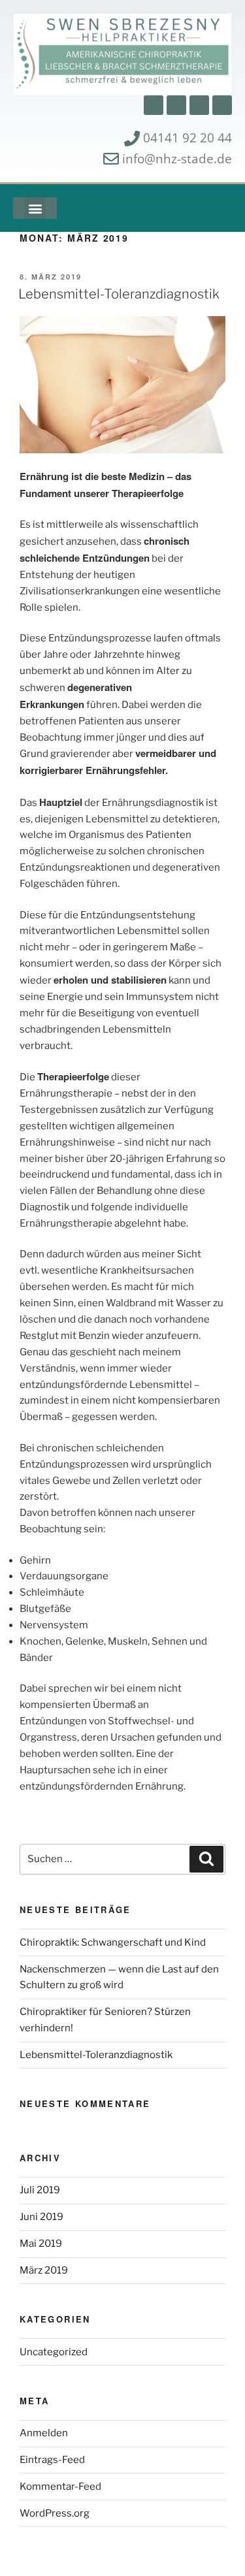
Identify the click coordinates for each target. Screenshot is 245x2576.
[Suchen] (206, 1860)
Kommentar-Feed (60, 2487)
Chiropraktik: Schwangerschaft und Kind (113, 1942)
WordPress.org (55, 2513)
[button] (35, 208)
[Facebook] (154, 105)
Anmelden (44, 2433)
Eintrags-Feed (52, 2460)
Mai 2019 (41, 2244)
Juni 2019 (41, 2217)
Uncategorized (54, 2352)
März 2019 (44, 2270)
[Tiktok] (222, 105)
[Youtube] (199, 105)
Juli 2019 (40, 2190)
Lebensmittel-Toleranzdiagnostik (119, 294)
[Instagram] (176, 105)
